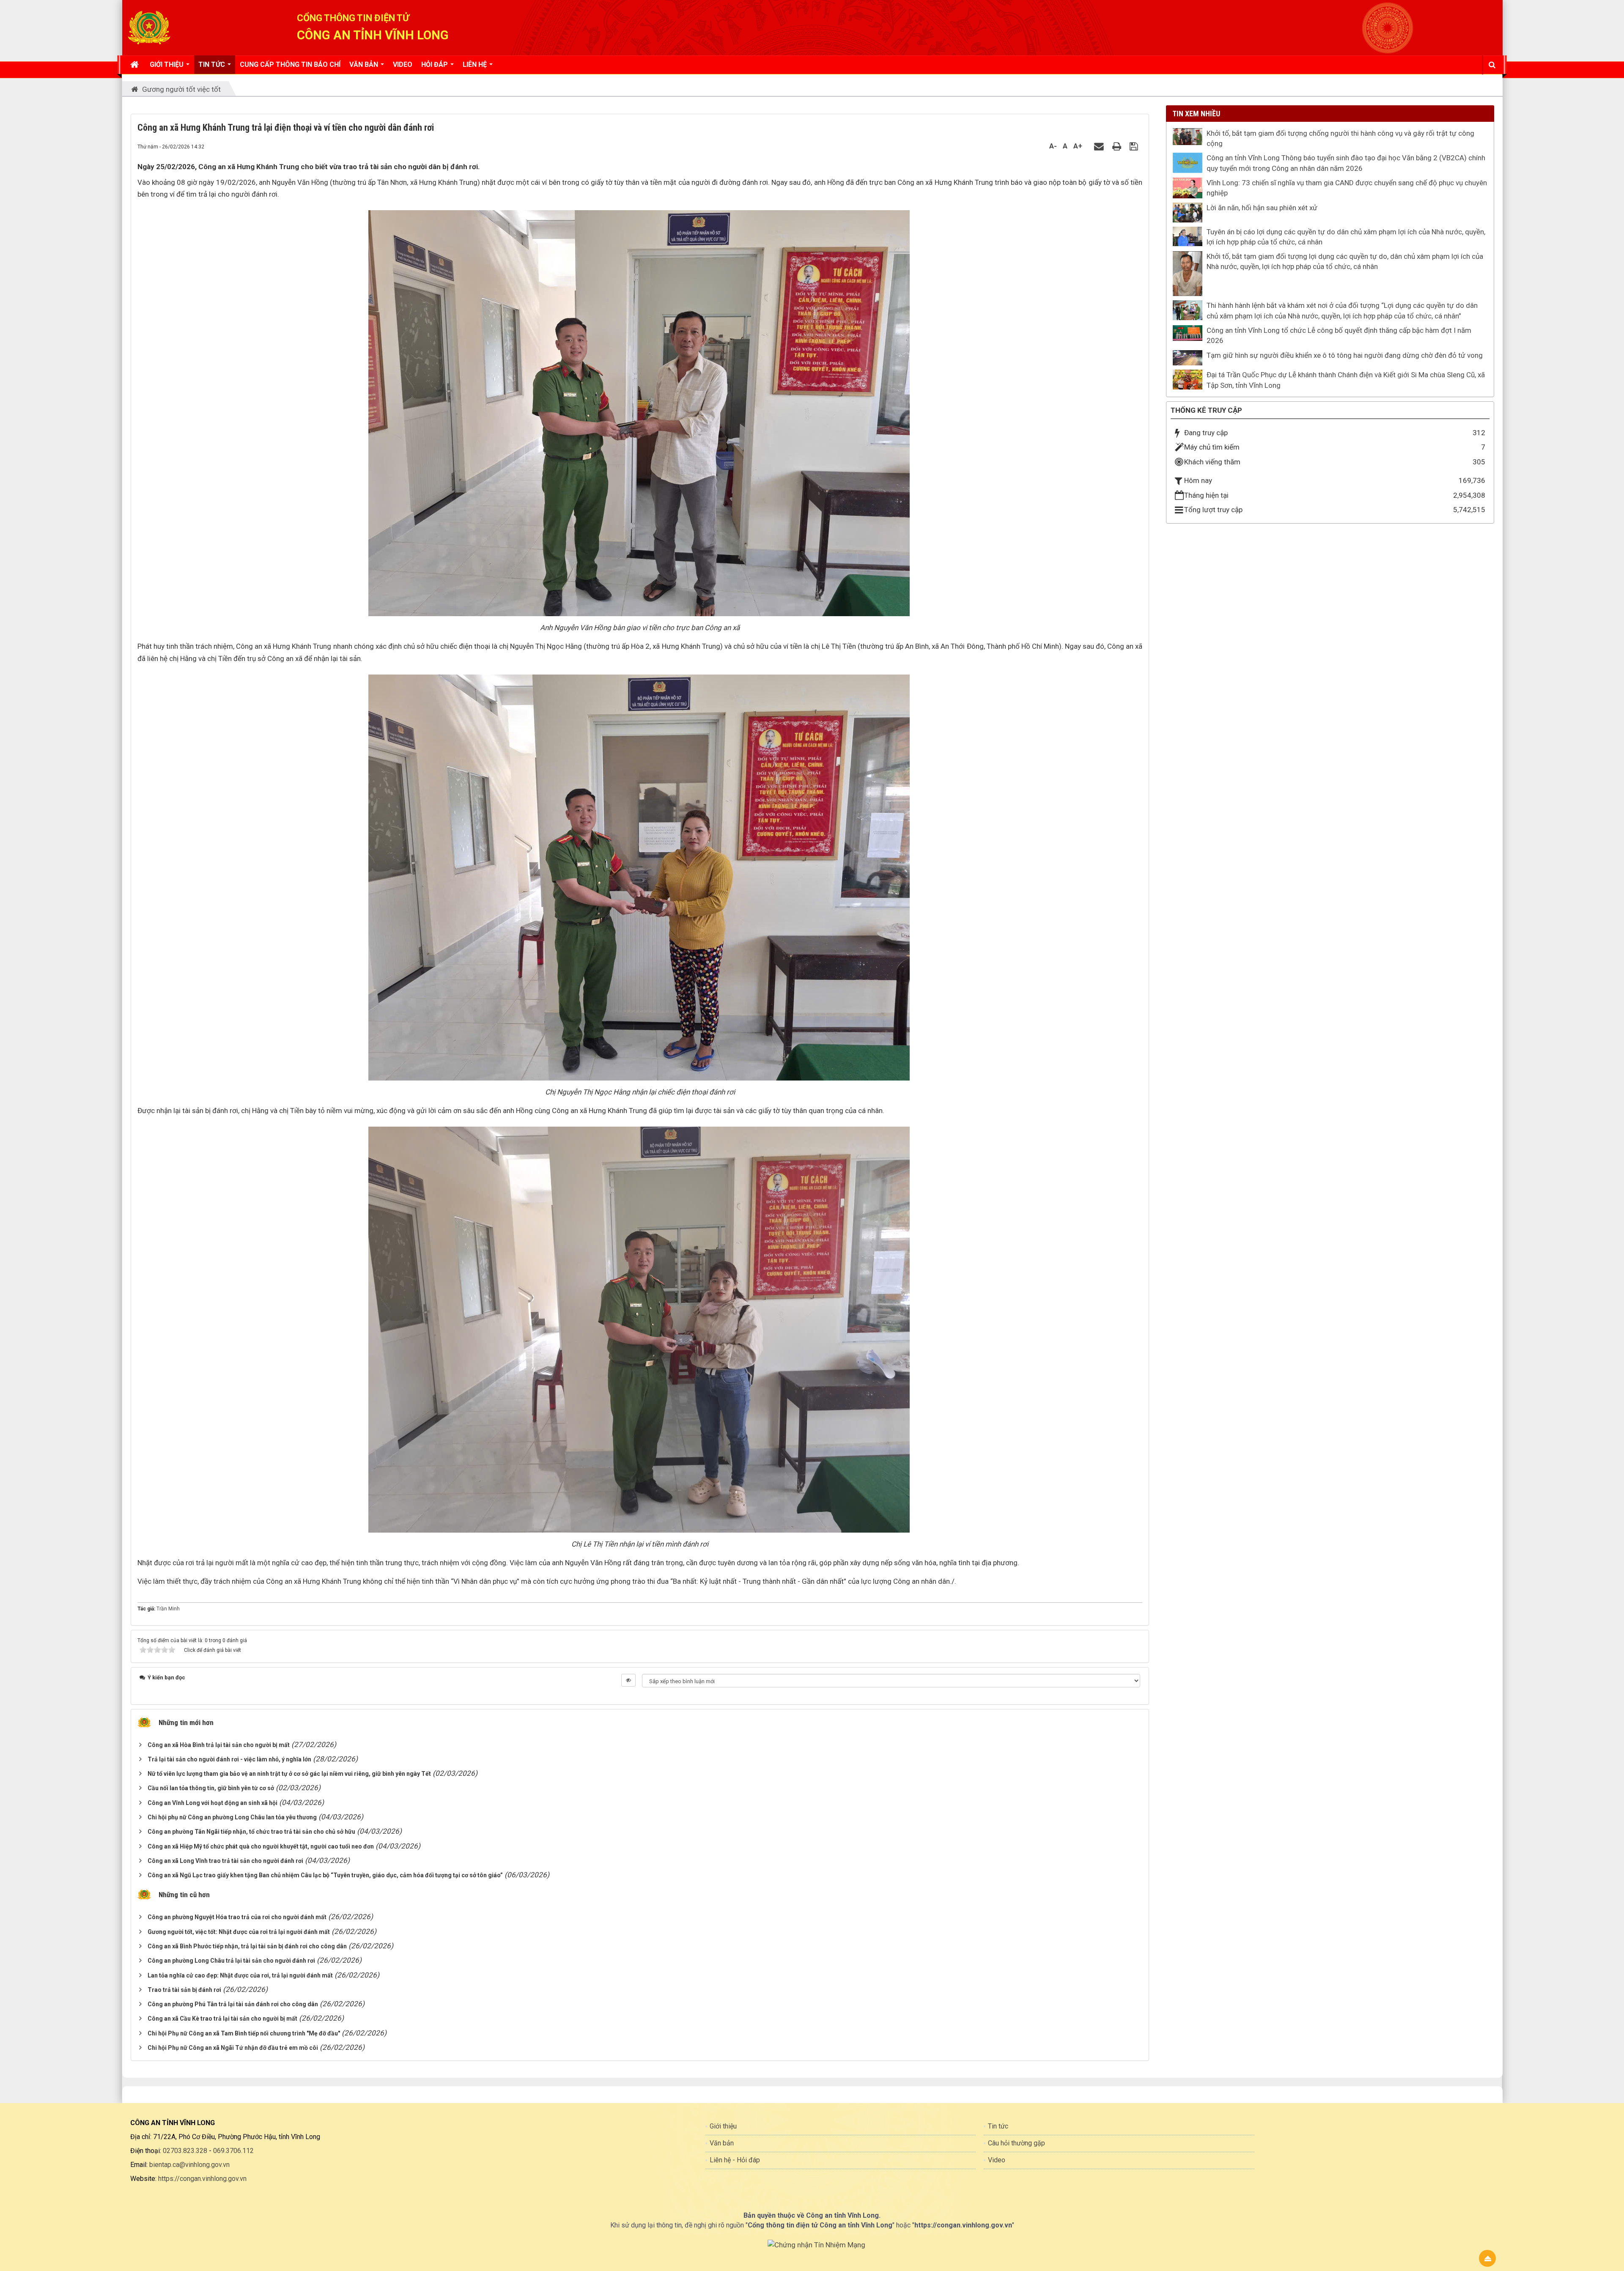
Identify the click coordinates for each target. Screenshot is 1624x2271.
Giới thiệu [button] (167, 64)
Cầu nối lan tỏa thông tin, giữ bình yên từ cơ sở (211, 1788)
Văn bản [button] (365, 64)
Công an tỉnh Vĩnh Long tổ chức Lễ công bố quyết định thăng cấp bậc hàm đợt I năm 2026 (1339, 335)
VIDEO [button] (403, 64)
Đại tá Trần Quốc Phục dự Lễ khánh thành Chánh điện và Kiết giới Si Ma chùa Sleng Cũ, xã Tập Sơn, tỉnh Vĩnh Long (1346, 380)
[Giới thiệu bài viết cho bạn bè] (1100, 146)
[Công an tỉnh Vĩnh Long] (149, 27)
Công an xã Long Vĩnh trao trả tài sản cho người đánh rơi (225, 1861)
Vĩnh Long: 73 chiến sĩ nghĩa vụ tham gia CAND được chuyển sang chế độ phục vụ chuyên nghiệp (1347, 188)
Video (997, 2160)
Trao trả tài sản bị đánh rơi (184, 1990)
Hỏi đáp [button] (435, 64)
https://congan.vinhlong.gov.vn (202, 2179)
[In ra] (1118, 146)
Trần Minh (168, 1609)
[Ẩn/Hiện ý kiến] (628, 1680)
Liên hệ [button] (476, 64)
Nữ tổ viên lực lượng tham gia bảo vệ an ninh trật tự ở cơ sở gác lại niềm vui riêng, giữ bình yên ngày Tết (289, 1774)
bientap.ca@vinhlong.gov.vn (189, 2165)
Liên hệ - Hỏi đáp (735, 2160)
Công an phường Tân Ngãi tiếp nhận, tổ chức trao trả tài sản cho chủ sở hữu (251, 1832)
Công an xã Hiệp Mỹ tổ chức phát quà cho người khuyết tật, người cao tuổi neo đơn (261, 1846)
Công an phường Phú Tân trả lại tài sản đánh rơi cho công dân (233, 2004)
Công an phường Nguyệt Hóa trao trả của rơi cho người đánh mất (237, 1917)
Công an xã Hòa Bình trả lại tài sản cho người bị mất (219, 1745)
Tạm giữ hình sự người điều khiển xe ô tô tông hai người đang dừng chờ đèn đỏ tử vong (1345, 355)
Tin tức (998, 2126)
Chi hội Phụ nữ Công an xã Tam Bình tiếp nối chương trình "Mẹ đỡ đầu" (244, 2033)
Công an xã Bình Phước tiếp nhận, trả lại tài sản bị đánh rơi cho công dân (247, 1946)
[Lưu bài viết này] (1135, 146)
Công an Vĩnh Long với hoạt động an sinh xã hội (213, 1803)
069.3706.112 (233, 2151)
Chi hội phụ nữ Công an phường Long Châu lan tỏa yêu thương (232, 1817)
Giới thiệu (723, 2126)
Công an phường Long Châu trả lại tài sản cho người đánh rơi (231, 1961)
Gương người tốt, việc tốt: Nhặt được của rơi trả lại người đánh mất (239, 1932)
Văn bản (722, 2143)
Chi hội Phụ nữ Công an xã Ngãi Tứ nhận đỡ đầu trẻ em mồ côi (233, 2048)
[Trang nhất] (136, 65)
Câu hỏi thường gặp (1016, 2143)
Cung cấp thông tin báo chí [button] (290, 64)
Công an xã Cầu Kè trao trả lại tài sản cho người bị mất (222, 2019)
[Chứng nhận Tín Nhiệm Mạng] (816, 2244)
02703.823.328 (185, 2151)
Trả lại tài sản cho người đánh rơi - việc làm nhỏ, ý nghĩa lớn (229, 1759)
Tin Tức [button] (213, 64)
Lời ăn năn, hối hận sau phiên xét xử (1262, 208)
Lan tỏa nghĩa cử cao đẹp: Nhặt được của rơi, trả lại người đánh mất (240, 1975)
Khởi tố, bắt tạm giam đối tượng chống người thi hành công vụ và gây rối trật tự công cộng (1340, 138)
